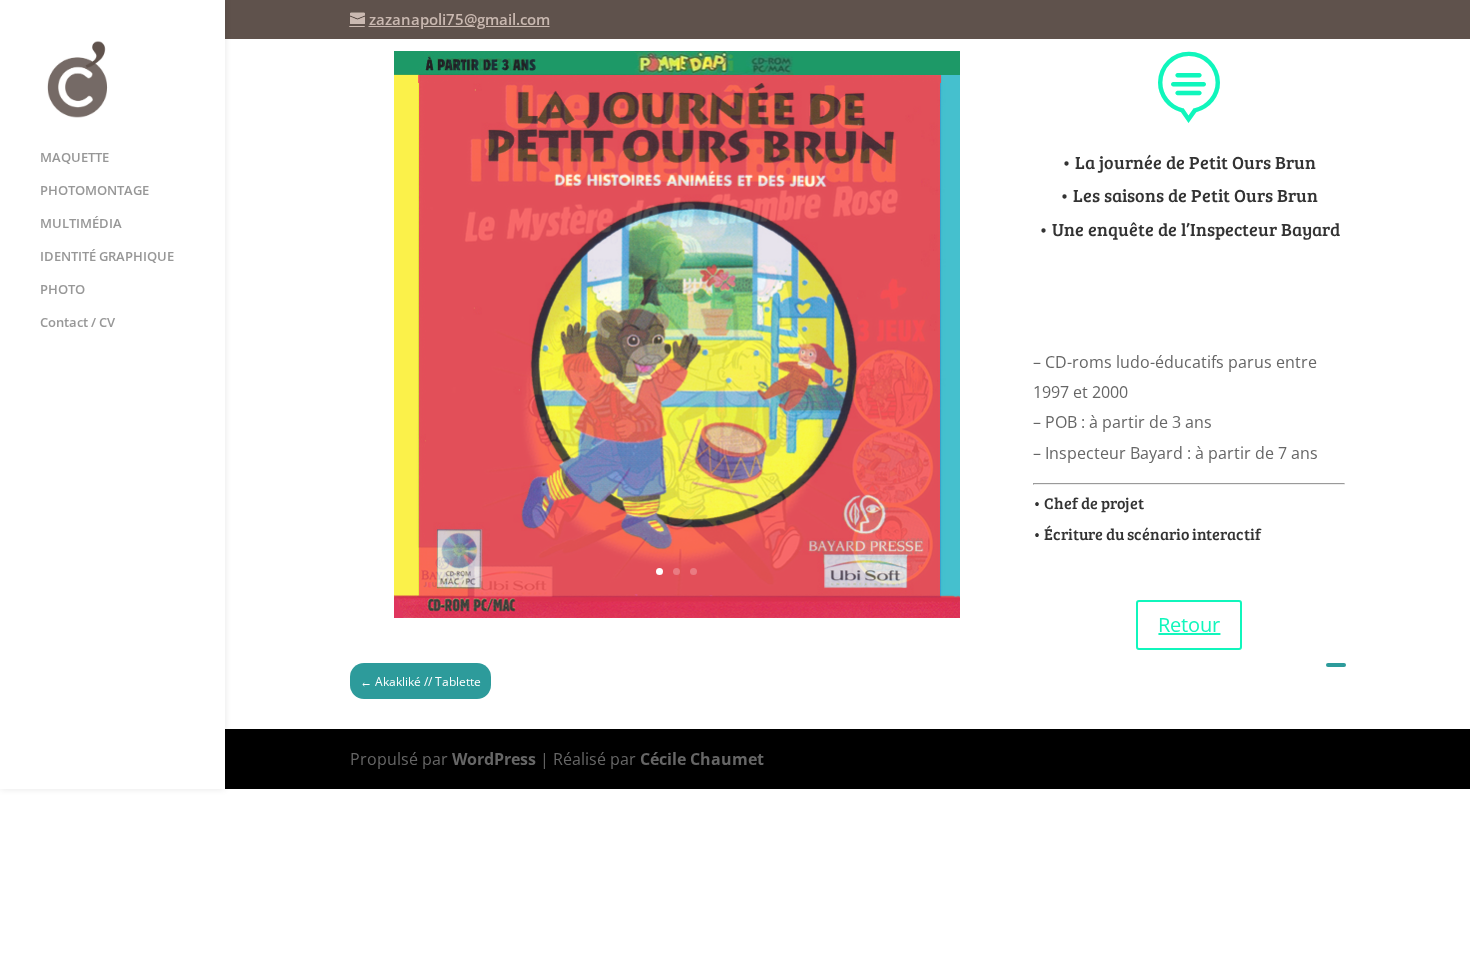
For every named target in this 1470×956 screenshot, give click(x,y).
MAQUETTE (74, 158)
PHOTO (62, 290)
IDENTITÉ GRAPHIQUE (107, 257)
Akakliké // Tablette (420, 681)
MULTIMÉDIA (81, 224)
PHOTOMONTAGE (94, 191)
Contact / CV (77, 323)
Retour (1189, 624)
